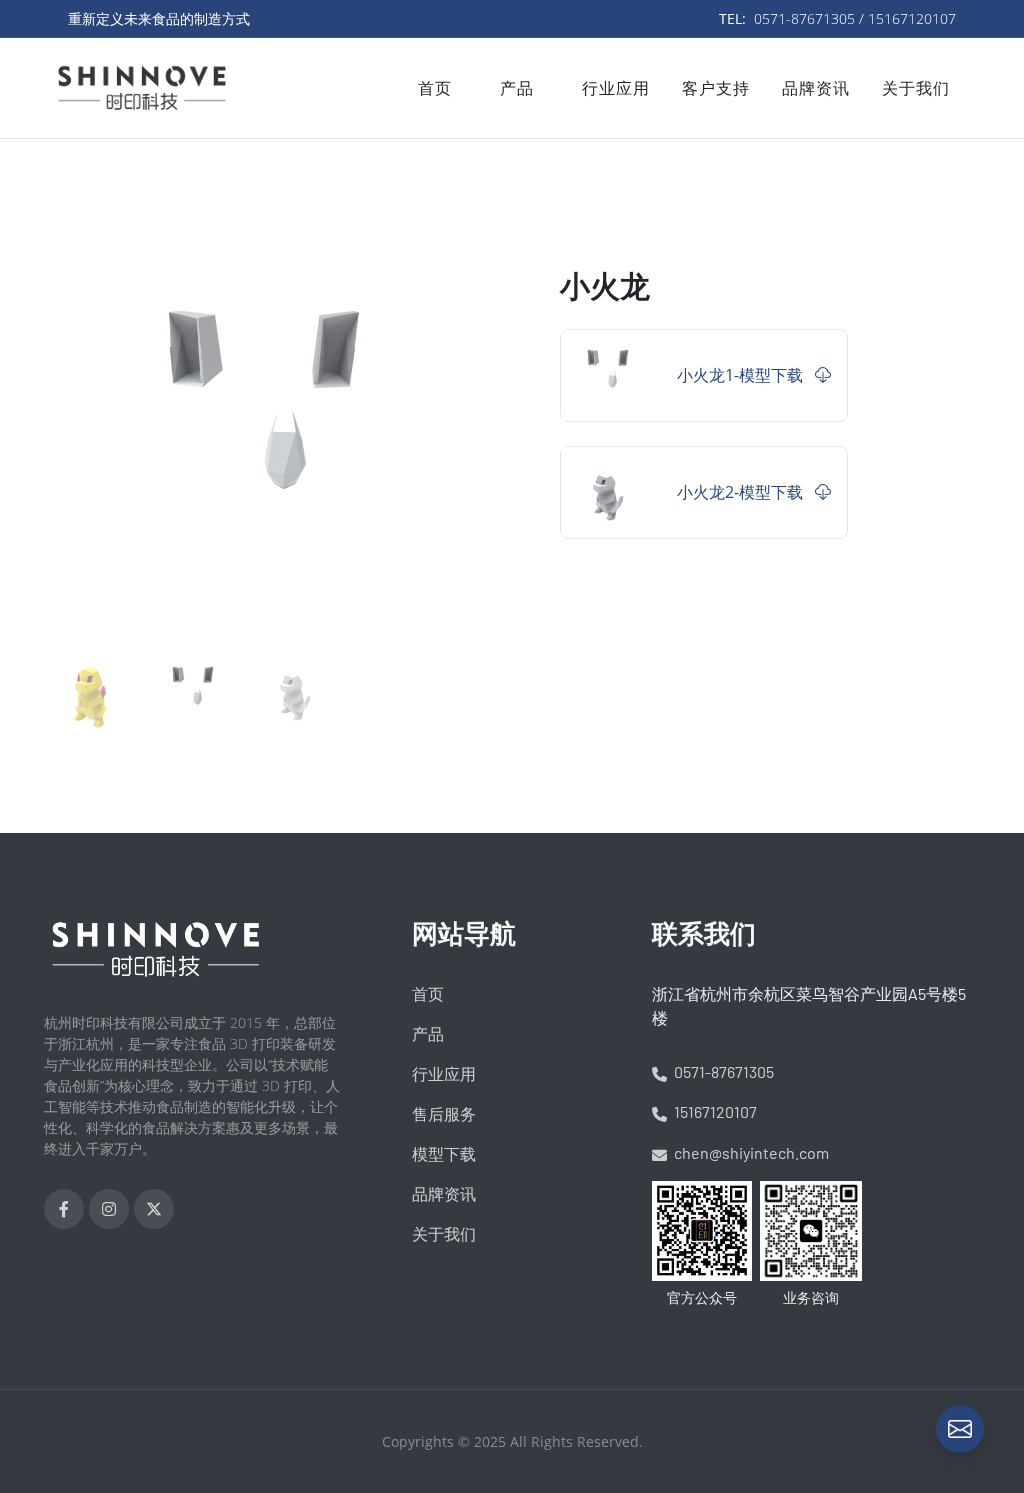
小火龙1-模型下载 (742, 375)
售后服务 (444, 1114)
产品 (428, 1034)
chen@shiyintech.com (750, 1152)
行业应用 (444, 1074)
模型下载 (444, 1154)
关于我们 (444, 1234)
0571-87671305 (722, 1071)
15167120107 (714, 1111)
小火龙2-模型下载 (742, 492)
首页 (428, 994)
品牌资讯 (444, 1194)
